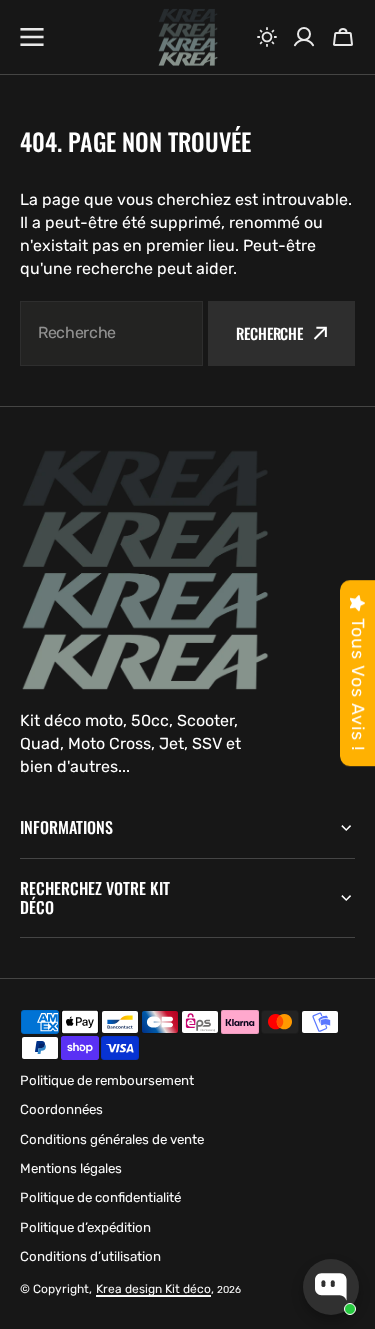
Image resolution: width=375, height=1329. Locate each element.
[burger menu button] (32, 37)
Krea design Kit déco (153, 1289)
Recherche (269, 333)
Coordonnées (61, 1109)
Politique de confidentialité (100, 1197)
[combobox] (111, 333)
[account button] (304, 37)
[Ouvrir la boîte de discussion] (331, 1287)
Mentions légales (71, 1168)
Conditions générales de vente (112, 1139)
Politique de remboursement (107, 1080)
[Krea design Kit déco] (188, 37)
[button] (267, 37)
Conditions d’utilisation (90, 1256)
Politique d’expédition (85, 1227)
